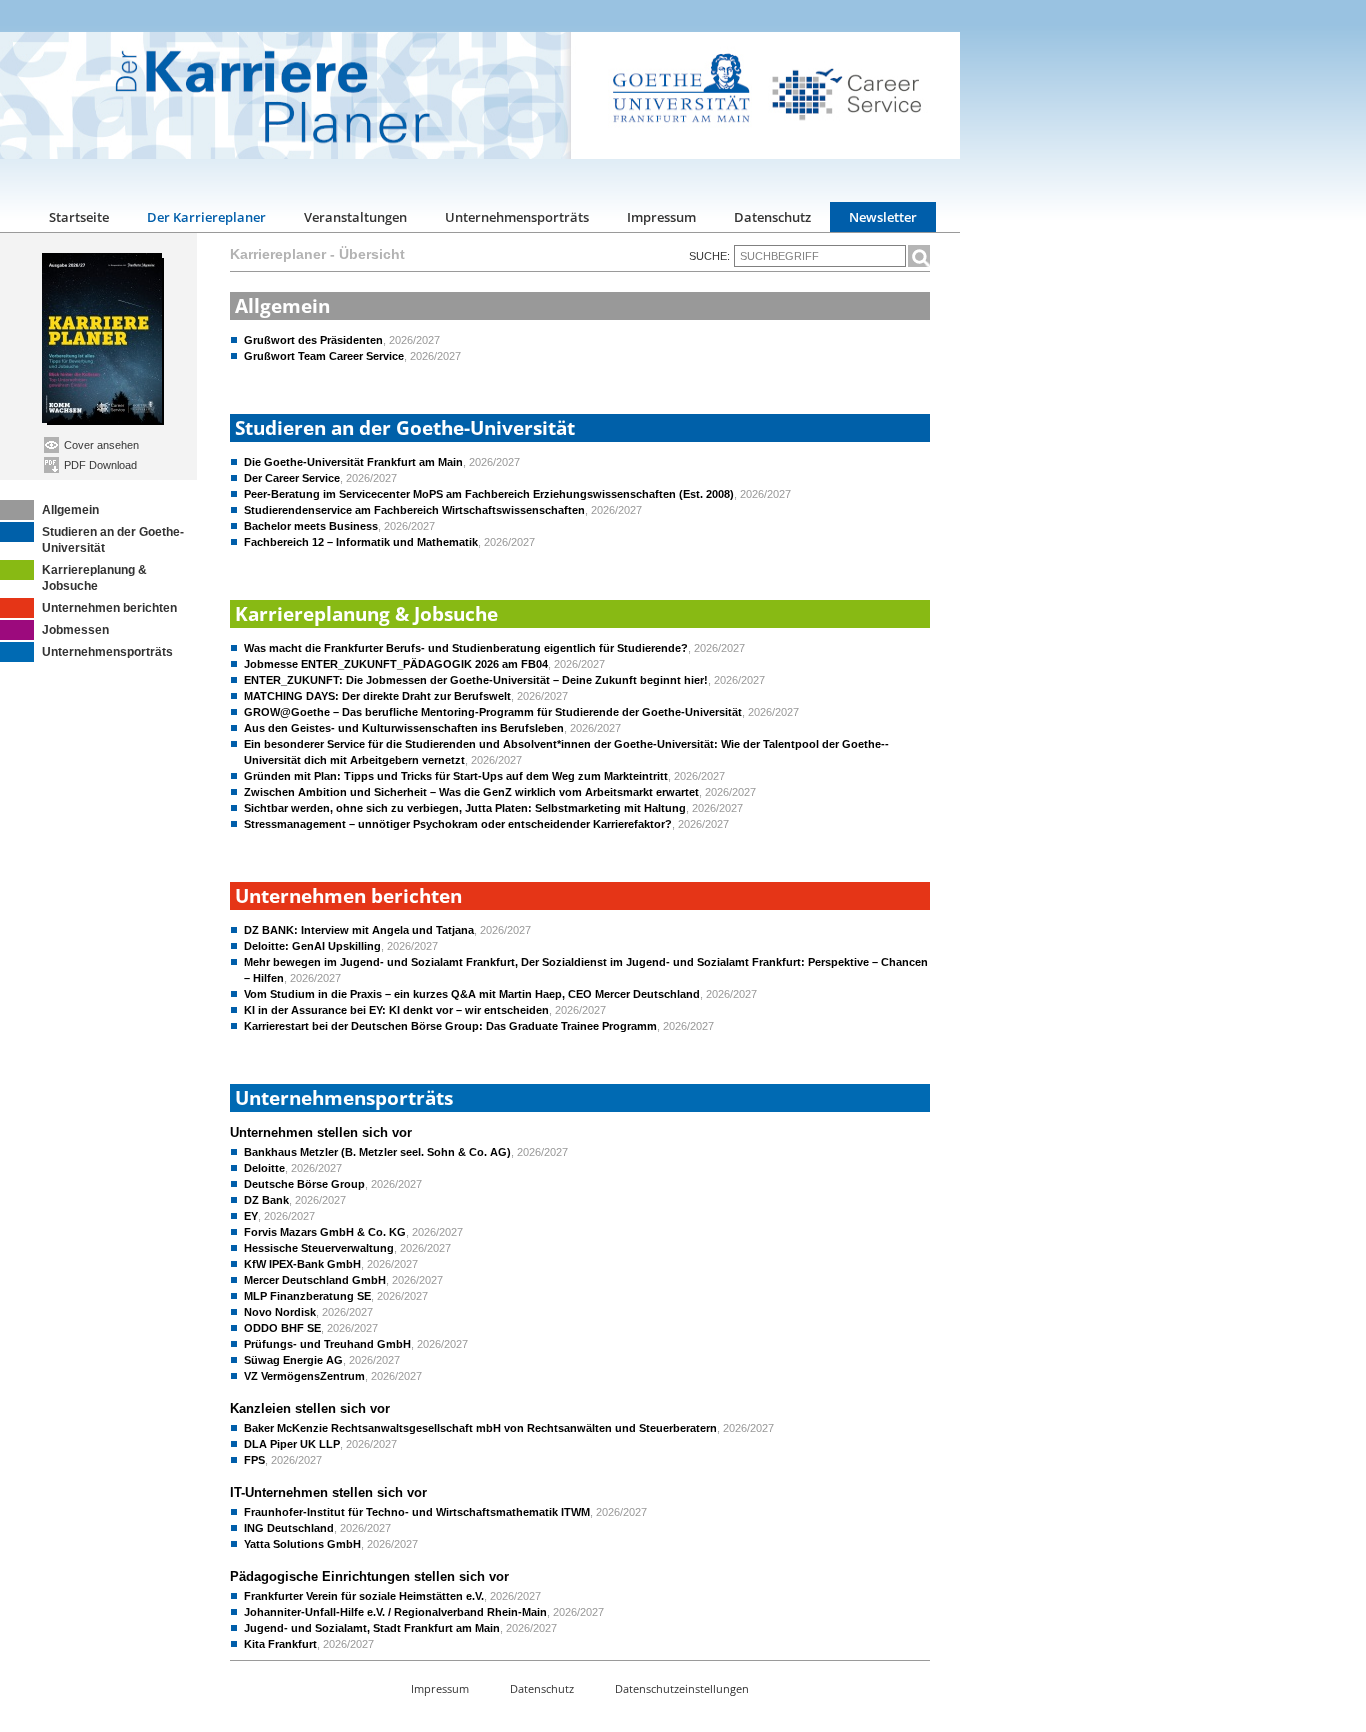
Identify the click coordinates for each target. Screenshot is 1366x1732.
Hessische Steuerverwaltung (319, 1248)
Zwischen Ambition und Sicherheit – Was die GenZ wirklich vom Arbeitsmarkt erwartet (471, 792)
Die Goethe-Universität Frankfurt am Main (353, 462)
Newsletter (883, 217)
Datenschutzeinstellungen (682, 1688)
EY (251, 1216)
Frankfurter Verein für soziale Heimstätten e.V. (364, 1596)
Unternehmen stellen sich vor (321, 1132)
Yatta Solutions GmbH (302, 1544)
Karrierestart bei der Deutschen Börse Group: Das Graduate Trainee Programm (450, 1026)
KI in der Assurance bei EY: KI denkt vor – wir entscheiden (396, 1010)
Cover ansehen (100, 445)
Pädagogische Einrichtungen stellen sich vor (369, 1576)
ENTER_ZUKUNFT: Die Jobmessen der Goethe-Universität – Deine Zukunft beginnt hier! (476, 680)
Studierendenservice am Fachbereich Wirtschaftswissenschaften (414, 510)
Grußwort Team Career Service (324, 356)
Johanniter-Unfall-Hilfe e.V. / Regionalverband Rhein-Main (395, 1612)
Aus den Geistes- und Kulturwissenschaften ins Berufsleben (404, 728)
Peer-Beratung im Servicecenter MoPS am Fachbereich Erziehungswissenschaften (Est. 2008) (489, 494)
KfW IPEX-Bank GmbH (302, 1264)
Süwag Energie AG (293, 1360)
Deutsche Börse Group (304, 1184)
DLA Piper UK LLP (292, 1444)
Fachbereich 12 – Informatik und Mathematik (361, 542)
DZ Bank (266, 1200)
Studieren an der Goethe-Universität (113, 540)
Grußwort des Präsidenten (313, 340)
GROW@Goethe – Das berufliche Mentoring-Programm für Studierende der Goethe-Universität (493, 712)
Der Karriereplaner (206, 217)
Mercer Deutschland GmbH (315, 1280)
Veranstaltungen (355, 217)
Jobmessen (75, 630)
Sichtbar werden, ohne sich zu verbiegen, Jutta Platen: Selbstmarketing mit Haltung (465, 808)
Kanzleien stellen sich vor (310, 1408)
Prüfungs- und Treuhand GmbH (327, 1344)
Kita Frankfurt (280, 1644)
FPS (254, 1460)
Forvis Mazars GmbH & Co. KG (325, 1232)
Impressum (661, 217)
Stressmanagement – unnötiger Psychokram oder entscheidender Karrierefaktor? (458, 824)
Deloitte (264, 1168)
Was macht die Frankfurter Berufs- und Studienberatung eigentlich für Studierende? (466, 648)
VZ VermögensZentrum (304, 1376)
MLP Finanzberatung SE (307, 1296)
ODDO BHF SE (282, 1328)
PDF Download (99, 465)
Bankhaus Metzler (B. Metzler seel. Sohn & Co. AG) (377, 1152)
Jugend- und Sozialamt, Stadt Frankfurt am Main (372, 1628)
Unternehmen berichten (109, 608)
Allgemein (70, 510)
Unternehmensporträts (517, 217)
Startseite (79, 217)
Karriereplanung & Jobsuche (94, 578)
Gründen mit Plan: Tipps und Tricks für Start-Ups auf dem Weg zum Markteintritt (456, 776)
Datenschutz (772, 217)
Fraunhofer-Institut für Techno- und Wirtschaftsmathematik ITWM (417, 1512)
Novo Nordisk (280, 1312)
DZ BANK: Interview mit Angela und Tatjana (359, 930)
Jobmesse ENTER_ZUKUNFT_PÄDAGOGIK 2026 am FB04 (396, 664)
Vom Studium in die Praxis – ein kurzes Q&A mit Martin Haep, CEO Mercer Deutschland (472, 994)
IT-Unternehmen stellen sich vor (328, 1492)
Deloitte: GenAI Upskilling (312, 946)
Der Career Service (292, 478)
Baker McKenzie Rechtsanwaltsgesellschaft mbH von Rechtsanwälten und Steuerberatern (480, 1428)
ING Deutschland (289, 1528)
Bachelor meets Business (311, 526)
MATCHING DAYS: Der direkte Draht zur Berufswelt (377, 696)
